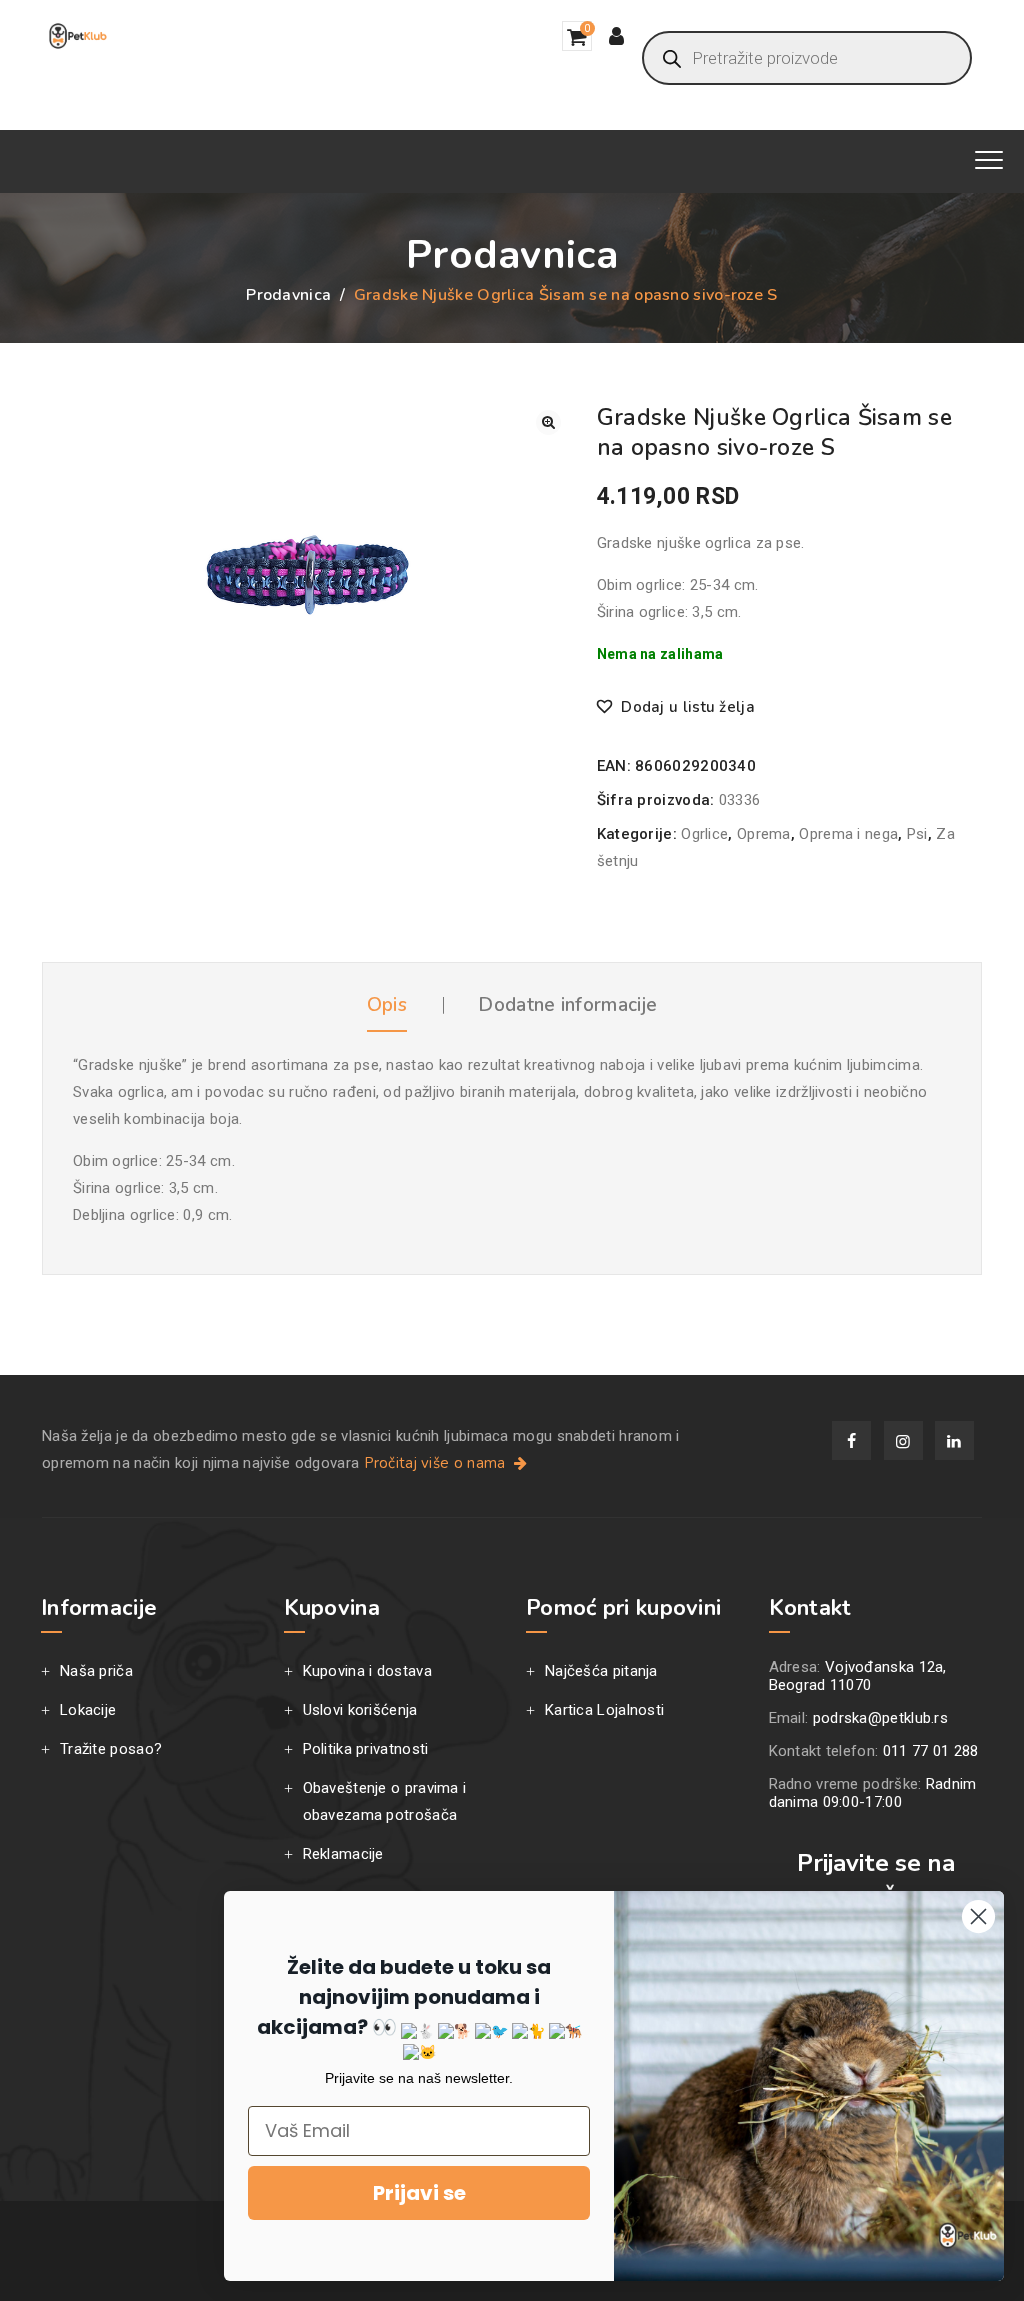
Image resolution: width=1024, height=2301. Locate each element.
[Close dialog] (978, 1916)
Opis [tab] (387, 1005)
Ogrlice (704, 834)
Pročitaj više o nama (437, 1463)
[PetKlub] (78, 36)
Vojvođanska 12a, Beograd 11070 (858, 1676)
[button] (548, 422)
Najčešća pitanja (601, 1671)
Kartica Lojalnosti (604, 1710)
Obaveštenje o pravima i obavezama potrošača (385, 1801)
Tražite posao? (111, 1749)
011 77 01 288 (931, 1751)
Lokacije (88, 1710)
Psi (917, 834)
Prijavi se (419, 2193)
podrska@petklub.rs (880, 1718)
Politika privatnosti (366, 1749)
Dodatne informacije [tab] (567, 1005)
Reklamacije (343, 1854)
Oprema (764, 834)
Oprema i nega (848, 834)
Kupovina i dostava (367, 1671)
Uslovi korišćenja (360, 1710)
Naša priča (96, 1671)
